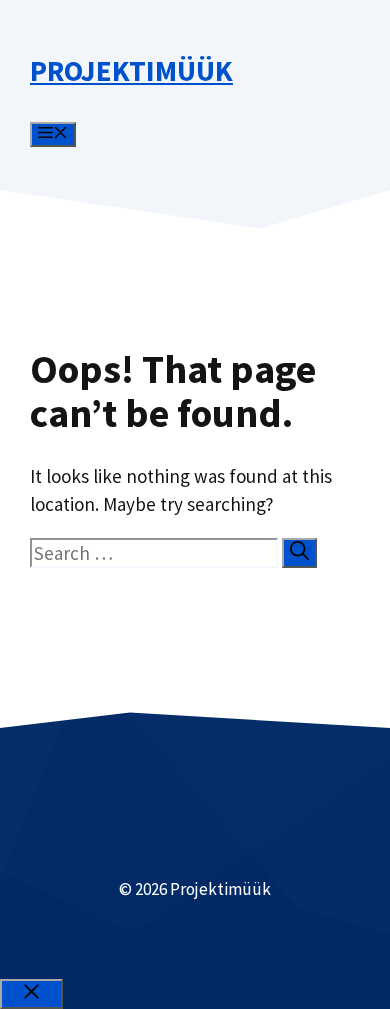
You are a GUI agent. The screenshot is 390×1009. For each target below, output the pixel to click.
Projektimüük (131, 70)
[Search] (299, 553)
